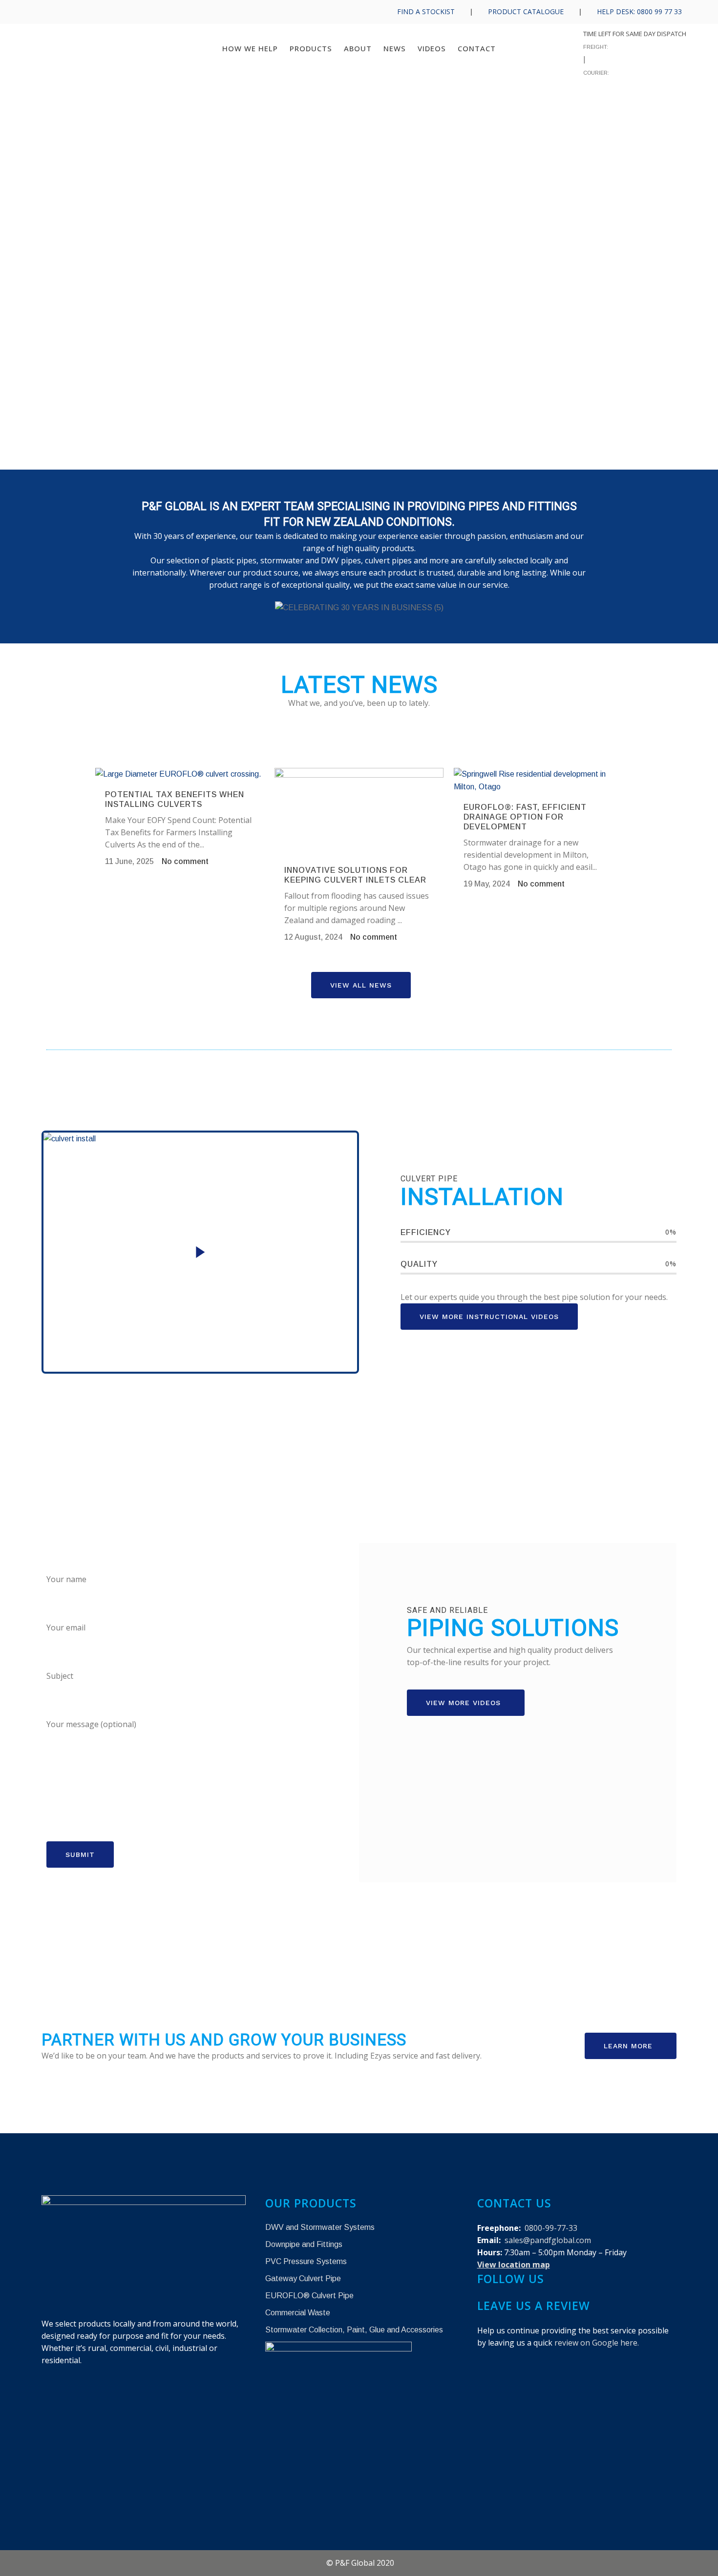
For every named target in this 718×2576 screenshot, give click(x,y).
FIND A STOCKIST (426, 11)
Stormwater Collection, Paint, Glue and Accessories (354, 2330)
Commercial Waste (298, 2313)
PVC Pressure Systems (306, 2261)
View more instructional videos (489, 1317)
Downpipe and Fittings (304, 2244)
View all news (361, 985)
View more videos (463, 1703)
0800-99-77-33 (551, 2228)
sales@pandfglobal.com (548, 2240)
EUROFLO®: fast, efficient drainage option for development (525, 817)
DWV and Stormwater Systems (320, 2227)
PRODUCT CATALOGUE (526, 11)
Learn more (628, 2046)
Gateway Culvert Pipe (303, 2278)
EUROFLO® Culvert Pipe (309, 2296)
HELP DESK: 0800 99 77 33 (639, 11)
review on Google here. (597, 2343)
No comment (185, 861)
